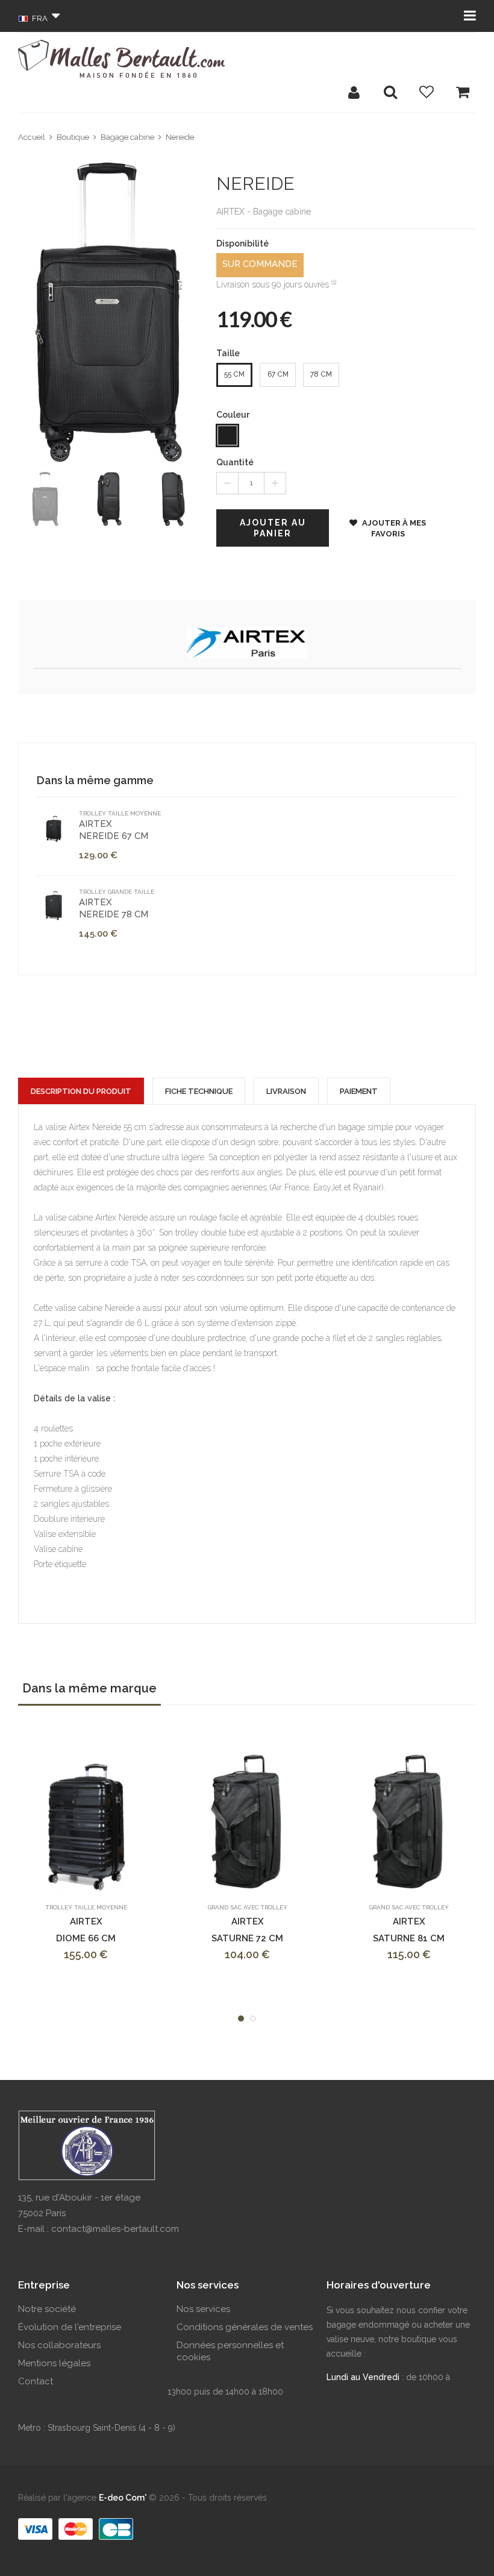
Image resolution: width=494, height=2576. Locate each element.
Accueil (32, 137)
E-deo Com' (123, 2498)
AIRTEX (114, 830)
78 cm (321, 374)
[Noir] (227, 435)
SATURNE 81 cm (409, 1938)
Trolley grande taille (117, 892)
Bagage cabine (127, 137)
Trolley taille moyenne (120, 813)
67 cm (278, 374)
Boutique (73, 137)
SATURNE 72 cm (247, 1938)
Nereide (180, 137)
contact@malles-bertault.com (115, 2229)
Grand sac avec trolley (248, 1907)
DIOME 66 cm (86, 1938)
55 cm (234, 374)
